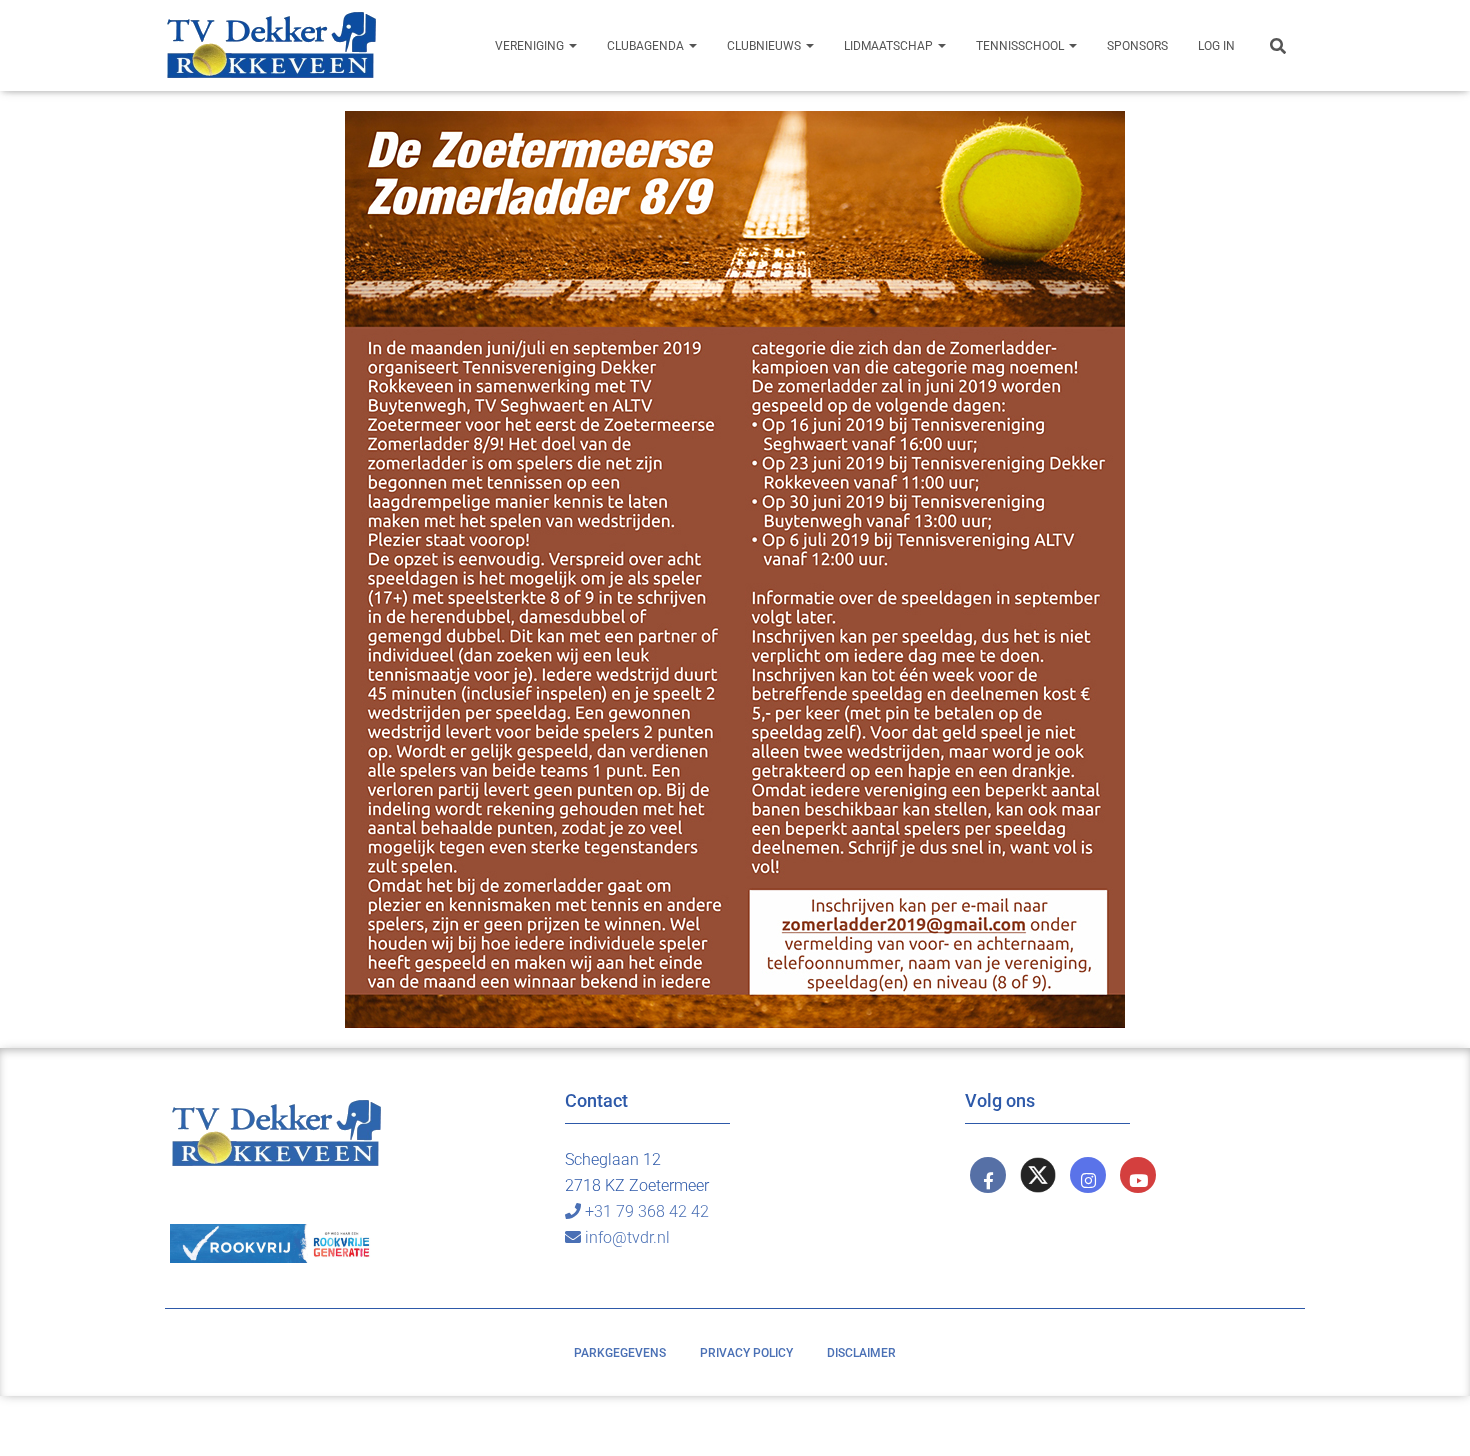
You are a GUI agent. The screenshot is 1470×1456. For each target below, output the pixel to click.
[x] (1038, 1175)
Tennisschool (1021, 46)
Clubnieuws (765, 46)
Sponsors (1137, 46)
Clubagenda (647, 46)
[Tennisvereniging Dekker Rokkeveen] (271, 45)
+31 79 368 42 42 (647, 1211)
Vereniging (531, 46)
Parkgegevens (620, 1353)
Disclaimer (861, 1353)
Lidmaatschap (890, 46)
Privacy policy (746, 1353)
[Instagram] (1088, 1175)
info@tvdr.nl (627, 1237)
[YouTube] (1138, 1175)
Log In (1216, 46)
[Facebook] (988, 1175)
